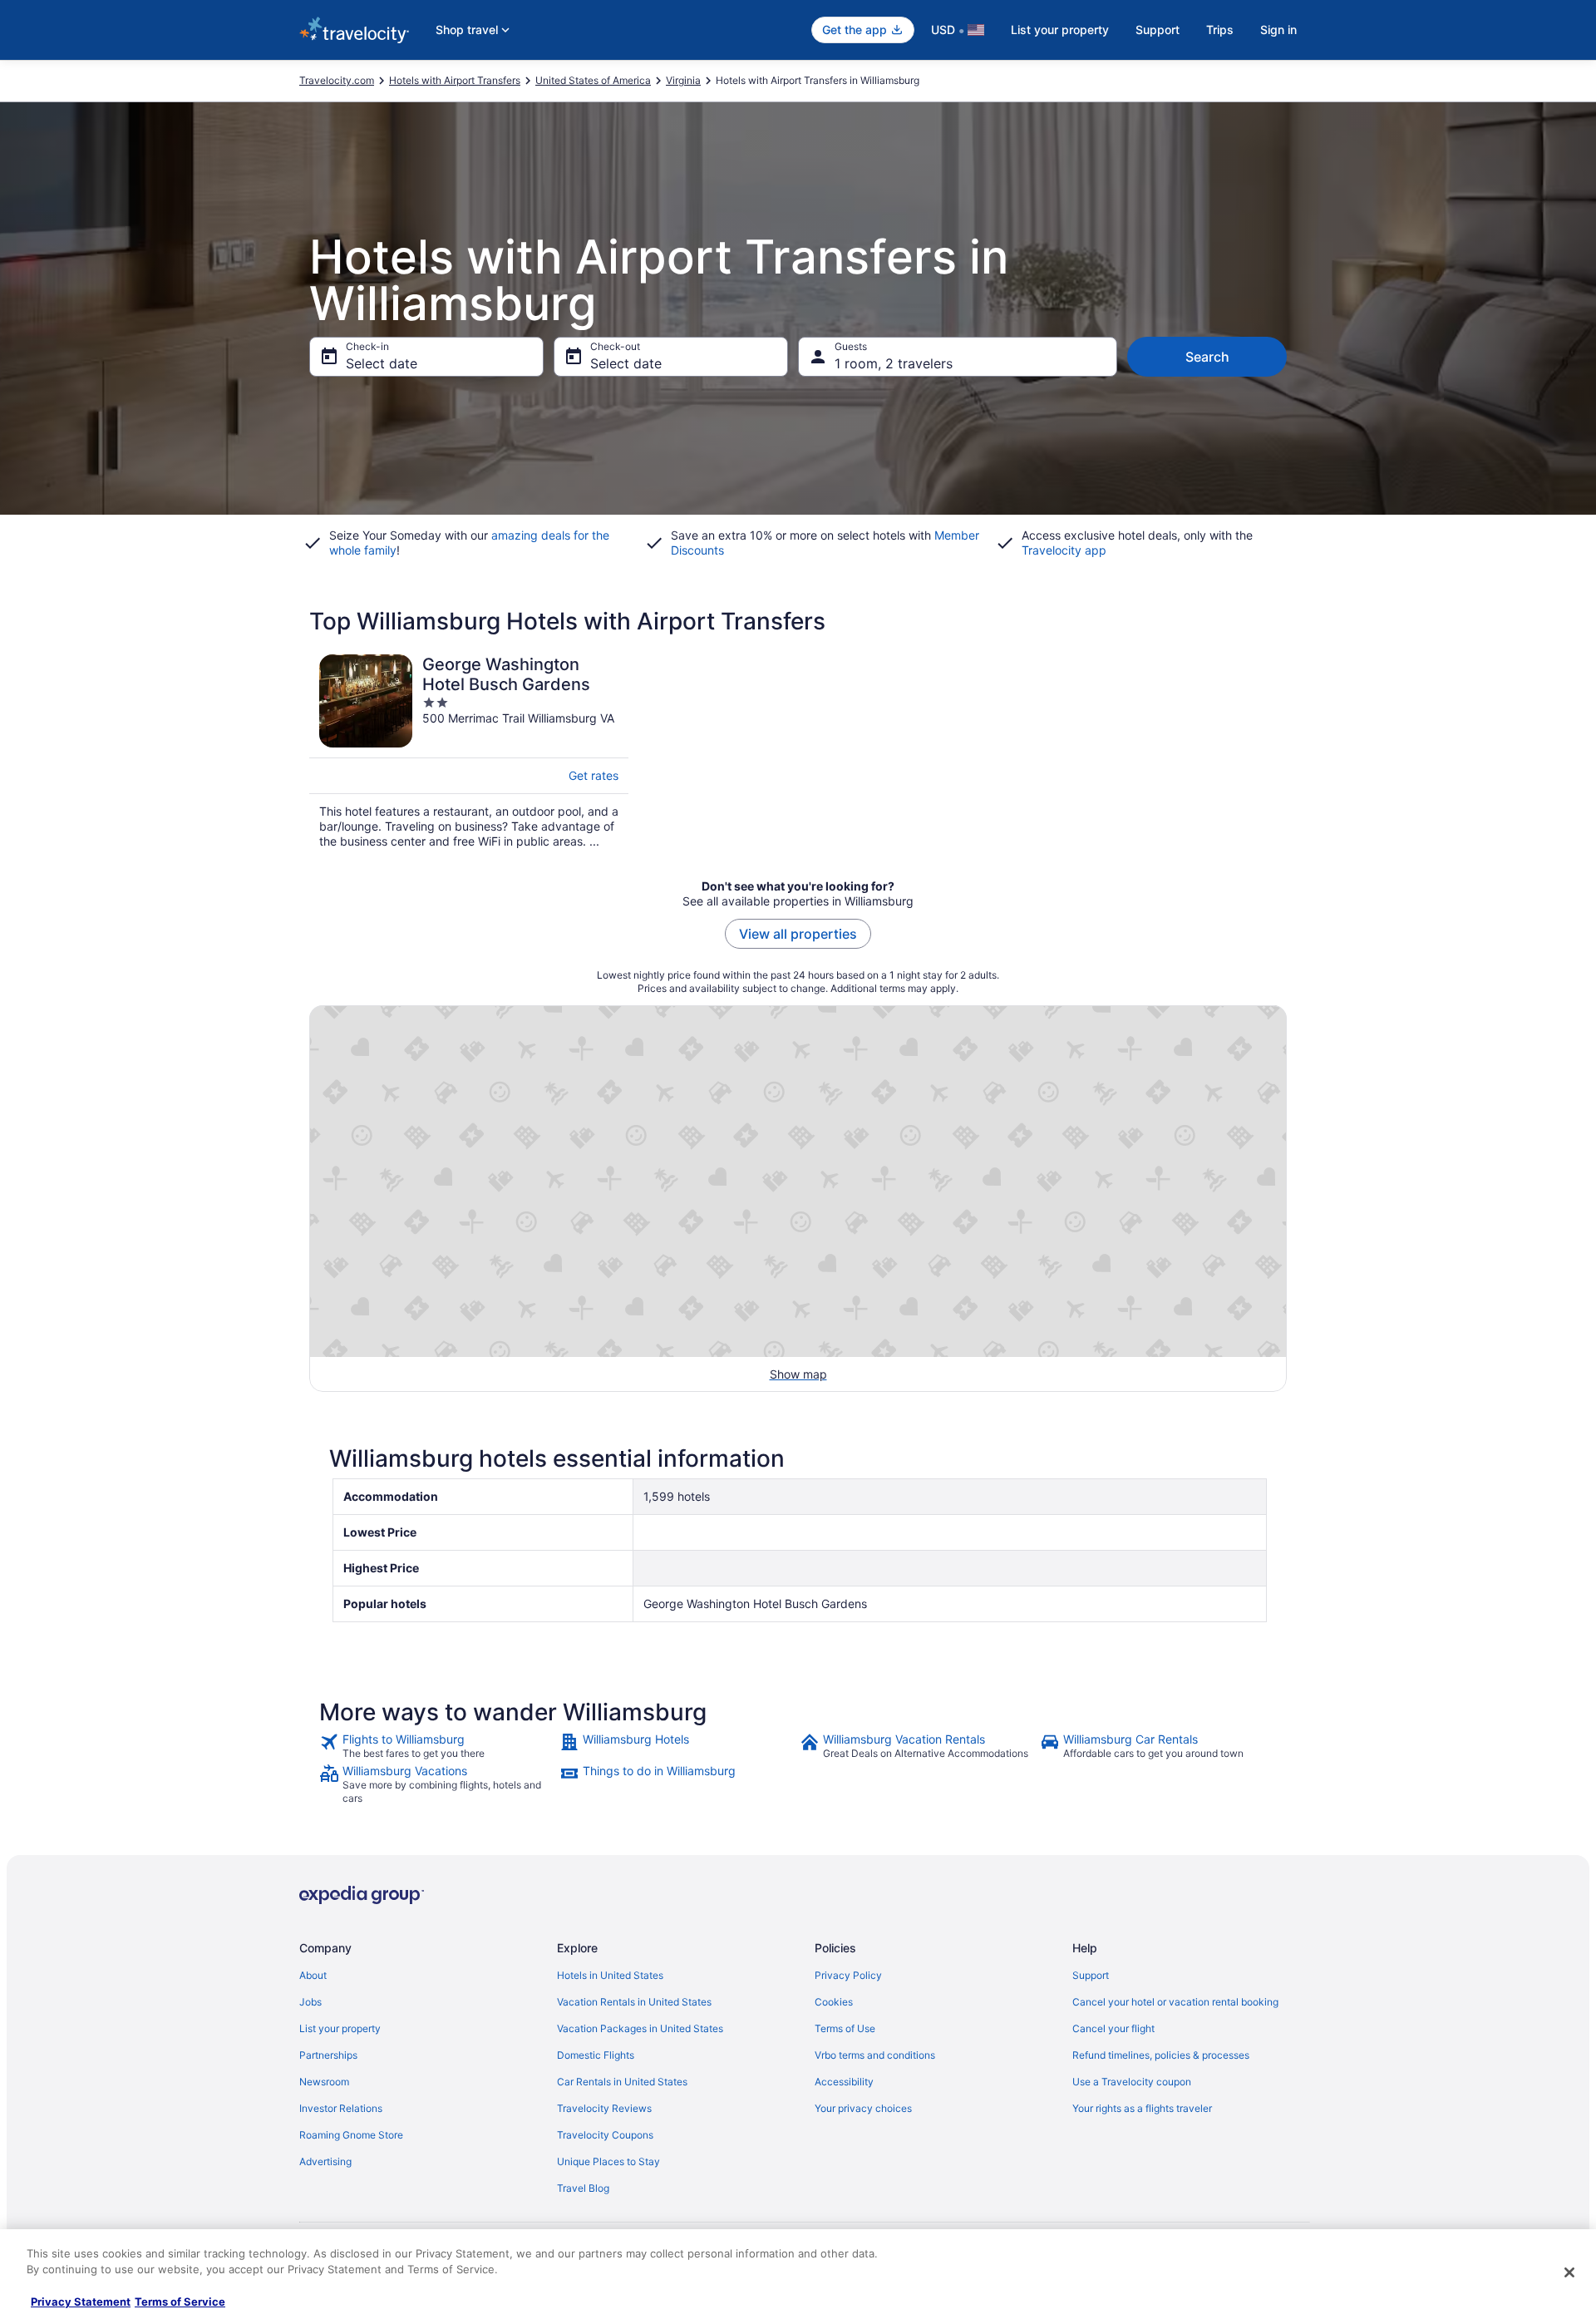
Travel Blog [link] (583, 2188)
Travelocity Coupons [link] (605, 2135)
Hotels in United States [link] (610, 1975)
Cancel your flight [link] (1113, 2028)
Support (1158, 30)
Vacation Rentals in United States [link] (634, 2002)
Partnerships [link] (328, 2055)
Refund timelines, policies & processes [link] (1161, 2055)
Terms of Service (180, 2302)
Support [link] (1091, 1975)
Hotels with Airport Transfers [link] (455, 80)
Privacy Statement (81, 2302)
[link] (438, 1746)
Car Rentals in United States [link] (622, 2082)
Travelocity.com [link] (337, 80)
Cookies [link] (834, 2002)
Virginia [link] (683, 80)
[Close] (1569, 2272)
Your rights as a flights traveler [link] (1142, 2108)
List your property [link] (340, 2028)
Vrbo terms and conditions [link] (875, 2055)
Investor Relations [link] (341, 2108)
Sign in (1278, 30)
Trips (1220, 30)
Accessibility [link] (844, 2082)
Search (1207, 357)
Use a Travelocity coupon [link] (1132, 2082)
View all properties (798, 934)
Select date (382, 363)
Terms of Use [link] (845, 2028)
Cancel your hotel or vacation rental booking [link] (1175, 2002)
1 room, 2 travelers (894, 363)
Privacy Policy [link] (848, 1975)
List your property (1060, 30)
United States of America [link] (593, 80)
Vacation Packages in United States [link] (640, 2028)
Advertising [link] (325, 2161)
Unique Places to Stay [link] (608, 2161)
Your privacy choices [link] (863, 2108)
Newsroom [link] (324, 2082)
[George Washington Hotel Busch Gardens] (469, 752)
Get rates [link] (594, 775)
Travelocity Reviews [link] (604, 2108)
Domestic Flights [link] (596, 2055)
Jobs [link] (310, 2002)
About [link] (313, 1975)
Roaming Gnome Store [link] (351, 2135)
